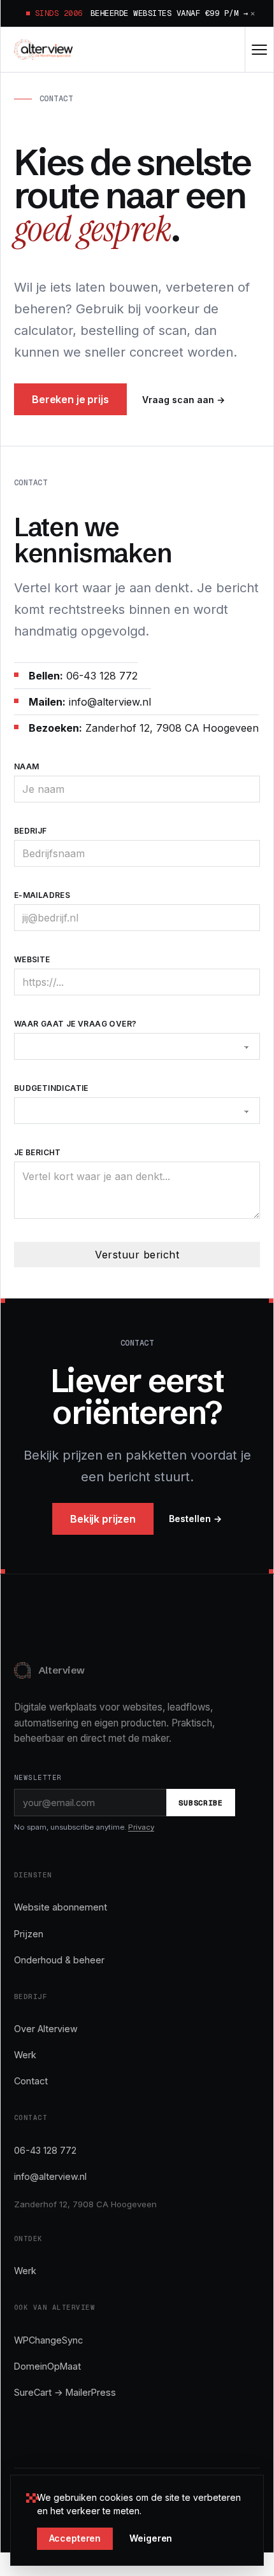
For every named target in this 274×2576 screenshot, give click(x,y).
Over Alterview (46, 2029)
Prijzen (29, 1934)
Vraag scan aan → (184, 400)
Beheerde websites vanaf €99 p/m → (169, 13)
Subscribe (200, 1803)
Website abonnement (61, 1907)
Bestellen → (195, 1519)
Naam (27, 766)
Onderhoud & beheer (59, 1960)
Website (32, 959)
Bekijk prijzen (103, 1519)
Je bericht (38, 1152)
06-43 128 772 (45, 2150)
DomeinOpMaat (47, 2366)
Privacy (141, 1827)
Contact (31, 2081)
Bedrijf (31, 831)
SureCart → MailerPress (65, 2392)
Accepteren (75, 2538)
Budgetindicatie (51, 1088)
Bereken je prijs (70, 399)
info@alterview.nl (50, 2176)
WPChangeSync (48, 2340)
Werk (25, 2055)
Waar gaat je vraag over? (76, 1024)
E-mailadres (42, 895)
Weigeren (151, 2538)
